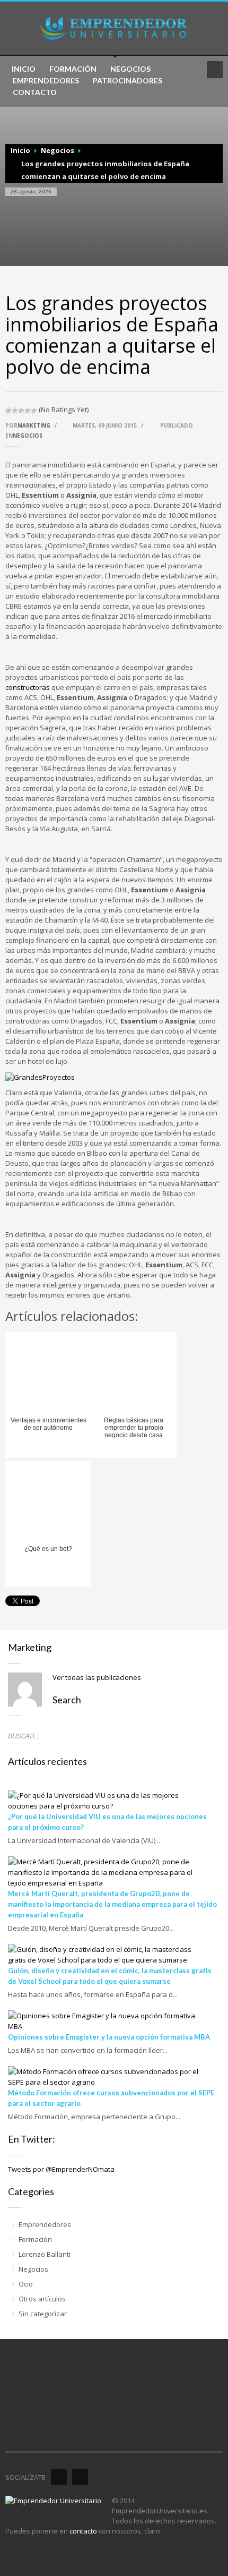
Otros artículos (42, 2299)
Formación (35, 2239)
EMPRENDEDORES (46, 81)
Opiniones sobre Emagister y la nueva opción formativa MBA (109, 2037)
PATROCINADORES (128, 81)
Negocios (58, 150)
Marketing (34, 425)
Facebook (59, 2477)
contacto (83, 2531)
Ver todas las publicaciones (97, 1677)
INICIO (24, 69)
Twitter (80, 2477)
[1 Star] (8, 411)
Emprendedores (45, 2224)
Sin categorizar (43, 2314)
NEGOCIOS (130, 69)
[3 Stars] (21, 411)
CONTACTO (35, 92)
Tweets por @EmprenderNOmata (61, 2169)
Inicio (20, 150)
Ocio (26, 2284)
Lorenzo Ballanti (45, 2254)
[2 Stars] (15, 411)
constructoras (28, 687)
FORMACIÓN (73, 69)
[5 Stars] (34, 411)
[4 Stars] (28, 411)
